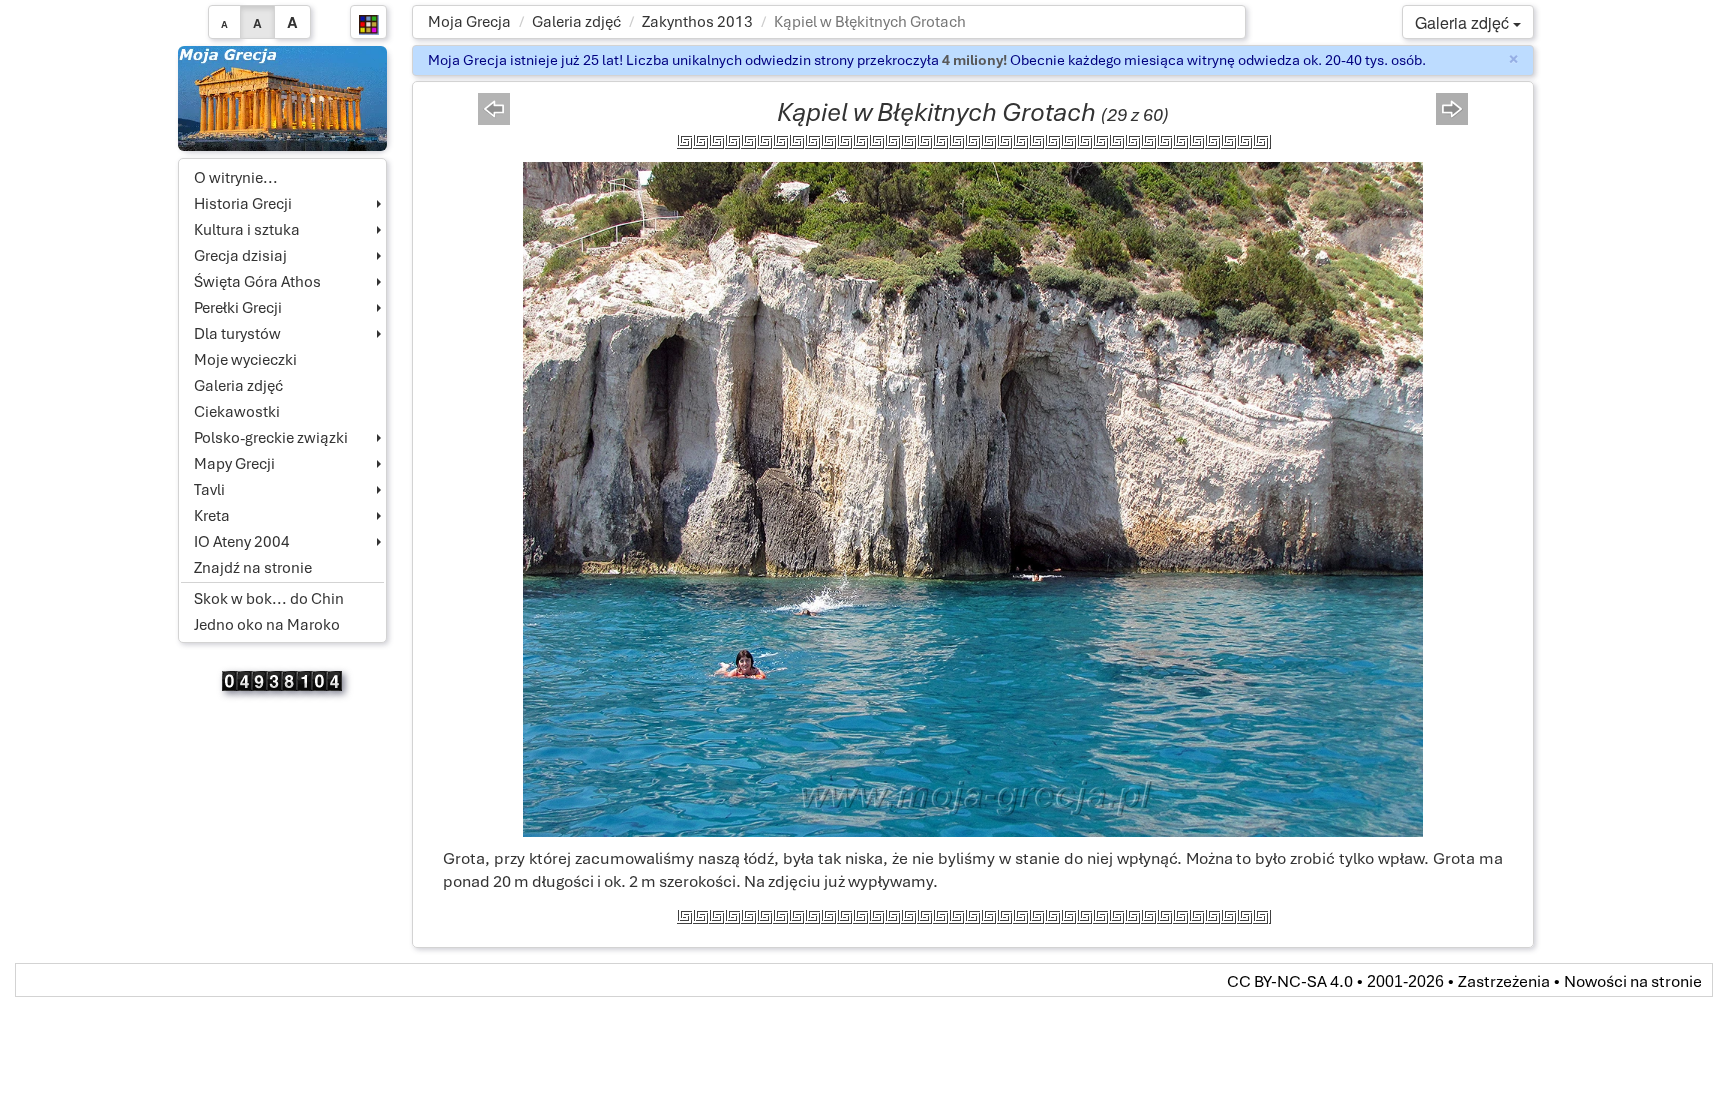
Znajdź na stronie (253, 568)
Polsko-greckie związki (271, 438)
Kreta (212, 516)
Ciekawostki (237, 412)
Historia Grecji (243, 204)
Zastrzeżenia (1504, 981)
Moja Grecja (469, 22)
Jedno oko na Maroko (267, 625)
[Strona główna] (283, 97)
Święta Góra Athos (257, 282)
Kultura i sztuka (247, 230)
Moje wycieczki (245, 360)
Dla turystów (237, 334)
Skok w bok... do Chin (269, 599)
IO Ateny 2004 (242, 542)
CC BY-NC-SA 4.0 (1290, 981)
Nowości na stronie (1633, 981)
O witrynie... (236, 178)
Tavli (209, 490)
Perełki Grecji (238, 308)
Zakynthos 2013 (697, 22)
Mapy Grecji (234, 464)
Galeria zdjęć (576, 22)
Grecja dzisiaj (240, 256)
